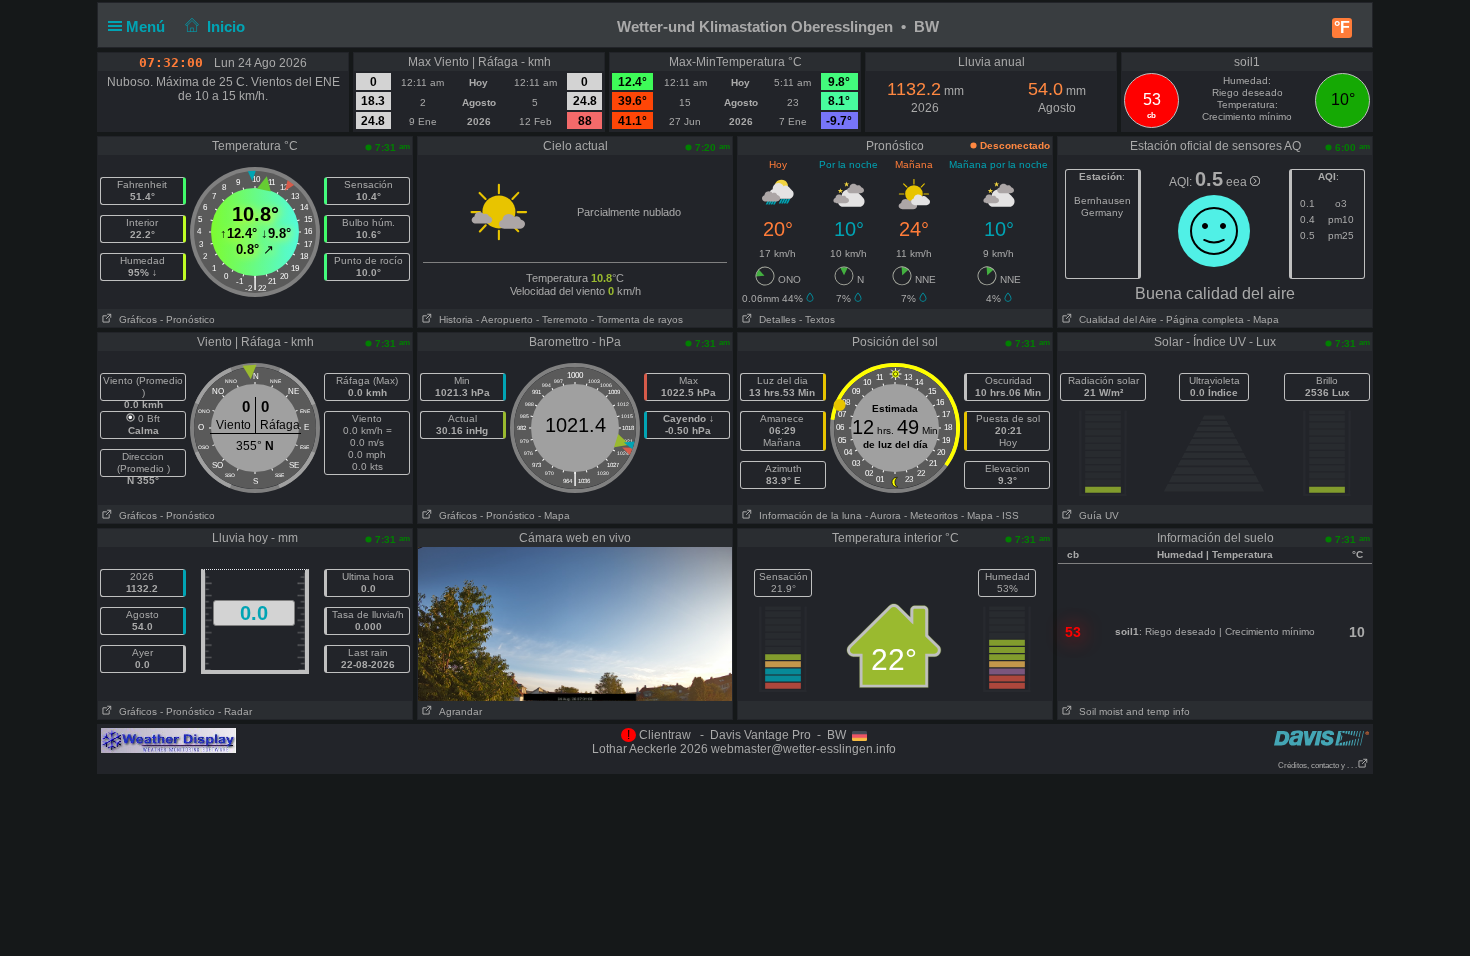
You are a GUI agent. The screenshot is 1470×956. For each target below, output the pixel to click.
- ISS (1007, 515)
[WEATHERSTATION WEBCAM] (575, 623)
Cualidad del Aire (1115, 319)
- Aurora (883, 515)
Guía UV (1096, 515)
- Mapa (1261, 319)
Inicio (226, 26)
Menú (147, 26)
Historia (453, 319)
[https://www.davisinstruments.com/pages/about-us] (1321, 737)
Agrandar (457, 711)
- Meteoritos (931, 515)
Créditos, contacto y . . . (1317, 765)
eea (1238, 182)
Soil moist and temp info (1131, 711)
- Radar (235, 711)
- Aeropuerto (504, 319)
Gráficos (135, 319)
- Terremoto (562, 319)
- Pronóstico (187, 319)
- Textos (817, 319)
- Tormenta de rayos (637, 319)
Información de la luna (807, 515)
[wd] (168, 740)
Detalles (774, 319)
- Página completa (1202, 319)
